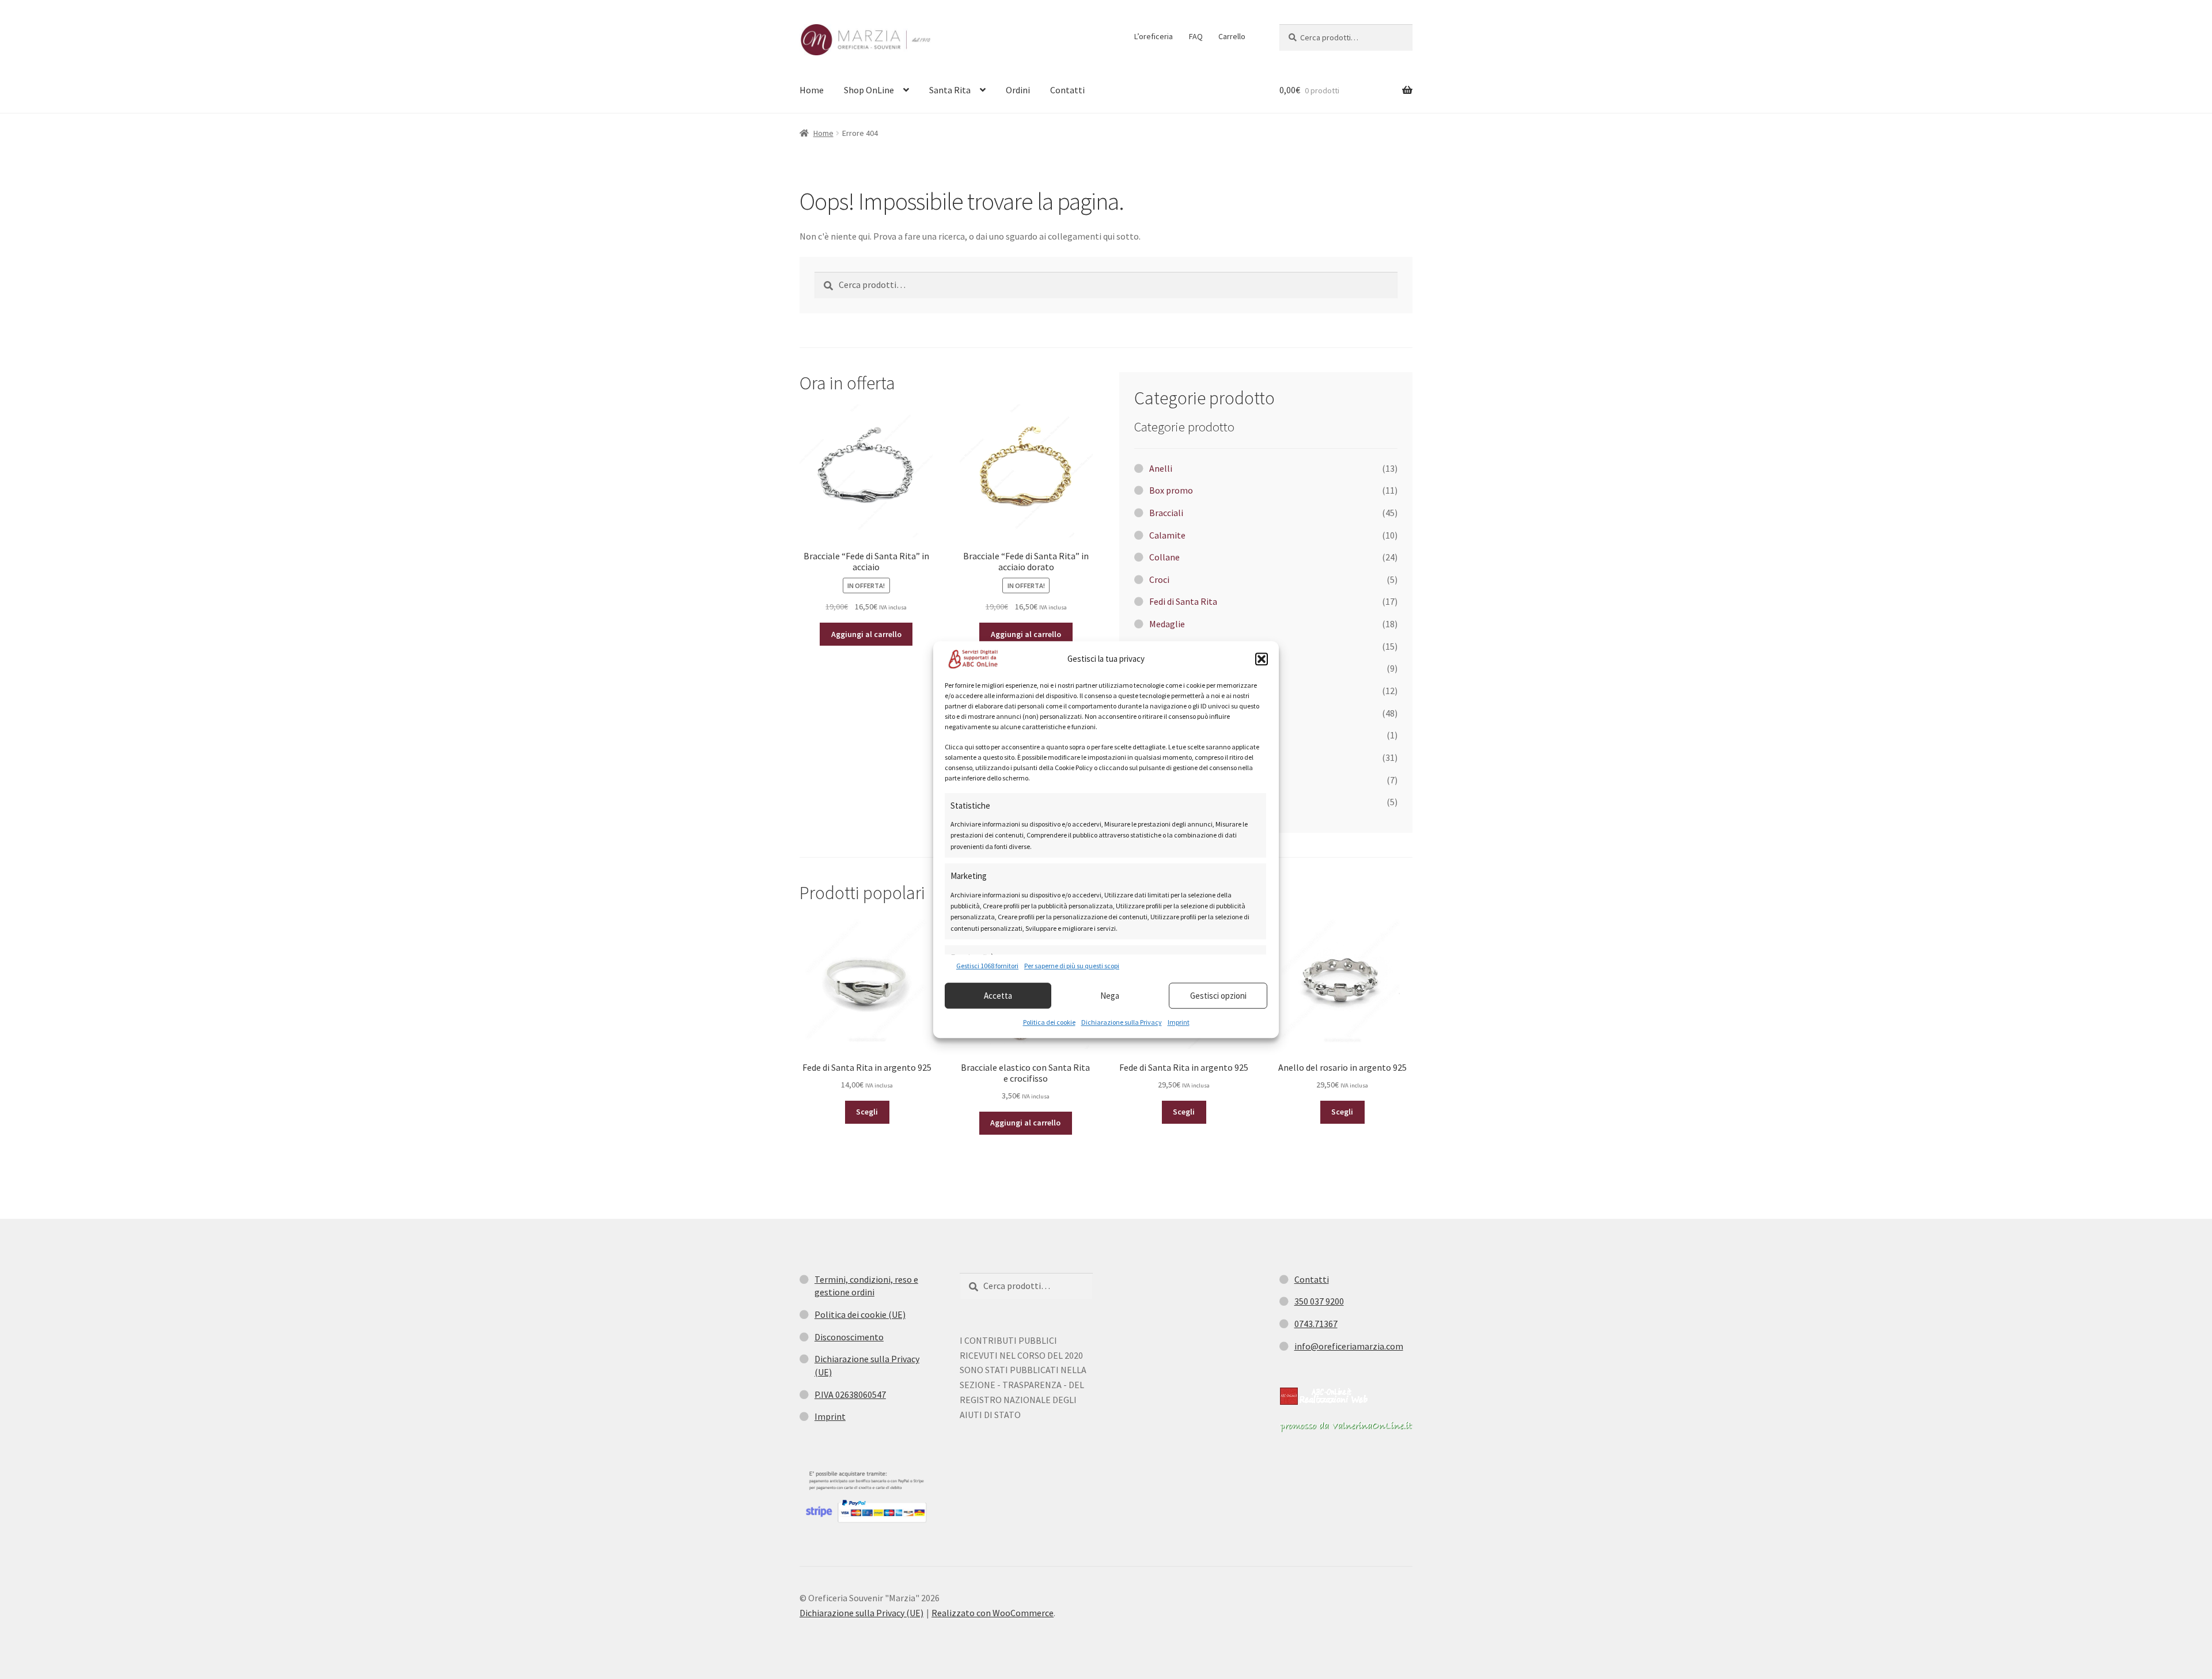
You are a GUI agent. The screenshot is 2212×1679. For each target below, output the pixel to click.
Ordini (1018, 90)
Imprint (1179, 1022)
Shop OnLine (869, 90)
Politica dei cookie (1049, 1022)
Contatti (1067, 90)
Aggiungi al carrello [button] (866, 634)
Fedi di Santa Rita (1183, 601)
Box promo (1171, 490)
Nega (1110, 996)
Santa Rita (950, 90)
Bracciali (1166, 513)
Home (812, 90)
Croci (1159, 579)
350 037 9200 (1319, 1301)
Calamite (1167, 535)
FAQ (1196, 36)
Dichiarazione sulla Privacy (1122, 1022)
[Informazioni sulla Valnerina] (1346, 1427)
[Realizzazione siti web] (1324, 1396)
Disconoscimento (849, 1337)
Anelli (1161, 468)
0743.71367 (1316, 1324)
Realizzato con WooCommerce (993, 1613)
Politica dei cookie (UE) (860, 1314)
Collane (1164, 557)
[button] (1262, 659)
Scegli (867, 1112)
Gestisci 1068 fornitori (987, 966)
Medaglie (1167, 624)
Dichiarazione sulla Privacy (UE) (861, 1613)
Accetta (998, 996)
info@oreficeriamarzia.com (1349, 1346)
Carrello (1232, 36)
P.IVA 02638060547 (850, 1394)
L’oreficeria (1154, 36)
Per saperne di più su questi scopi (1072, 966)
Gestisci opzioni (1218, 996)
